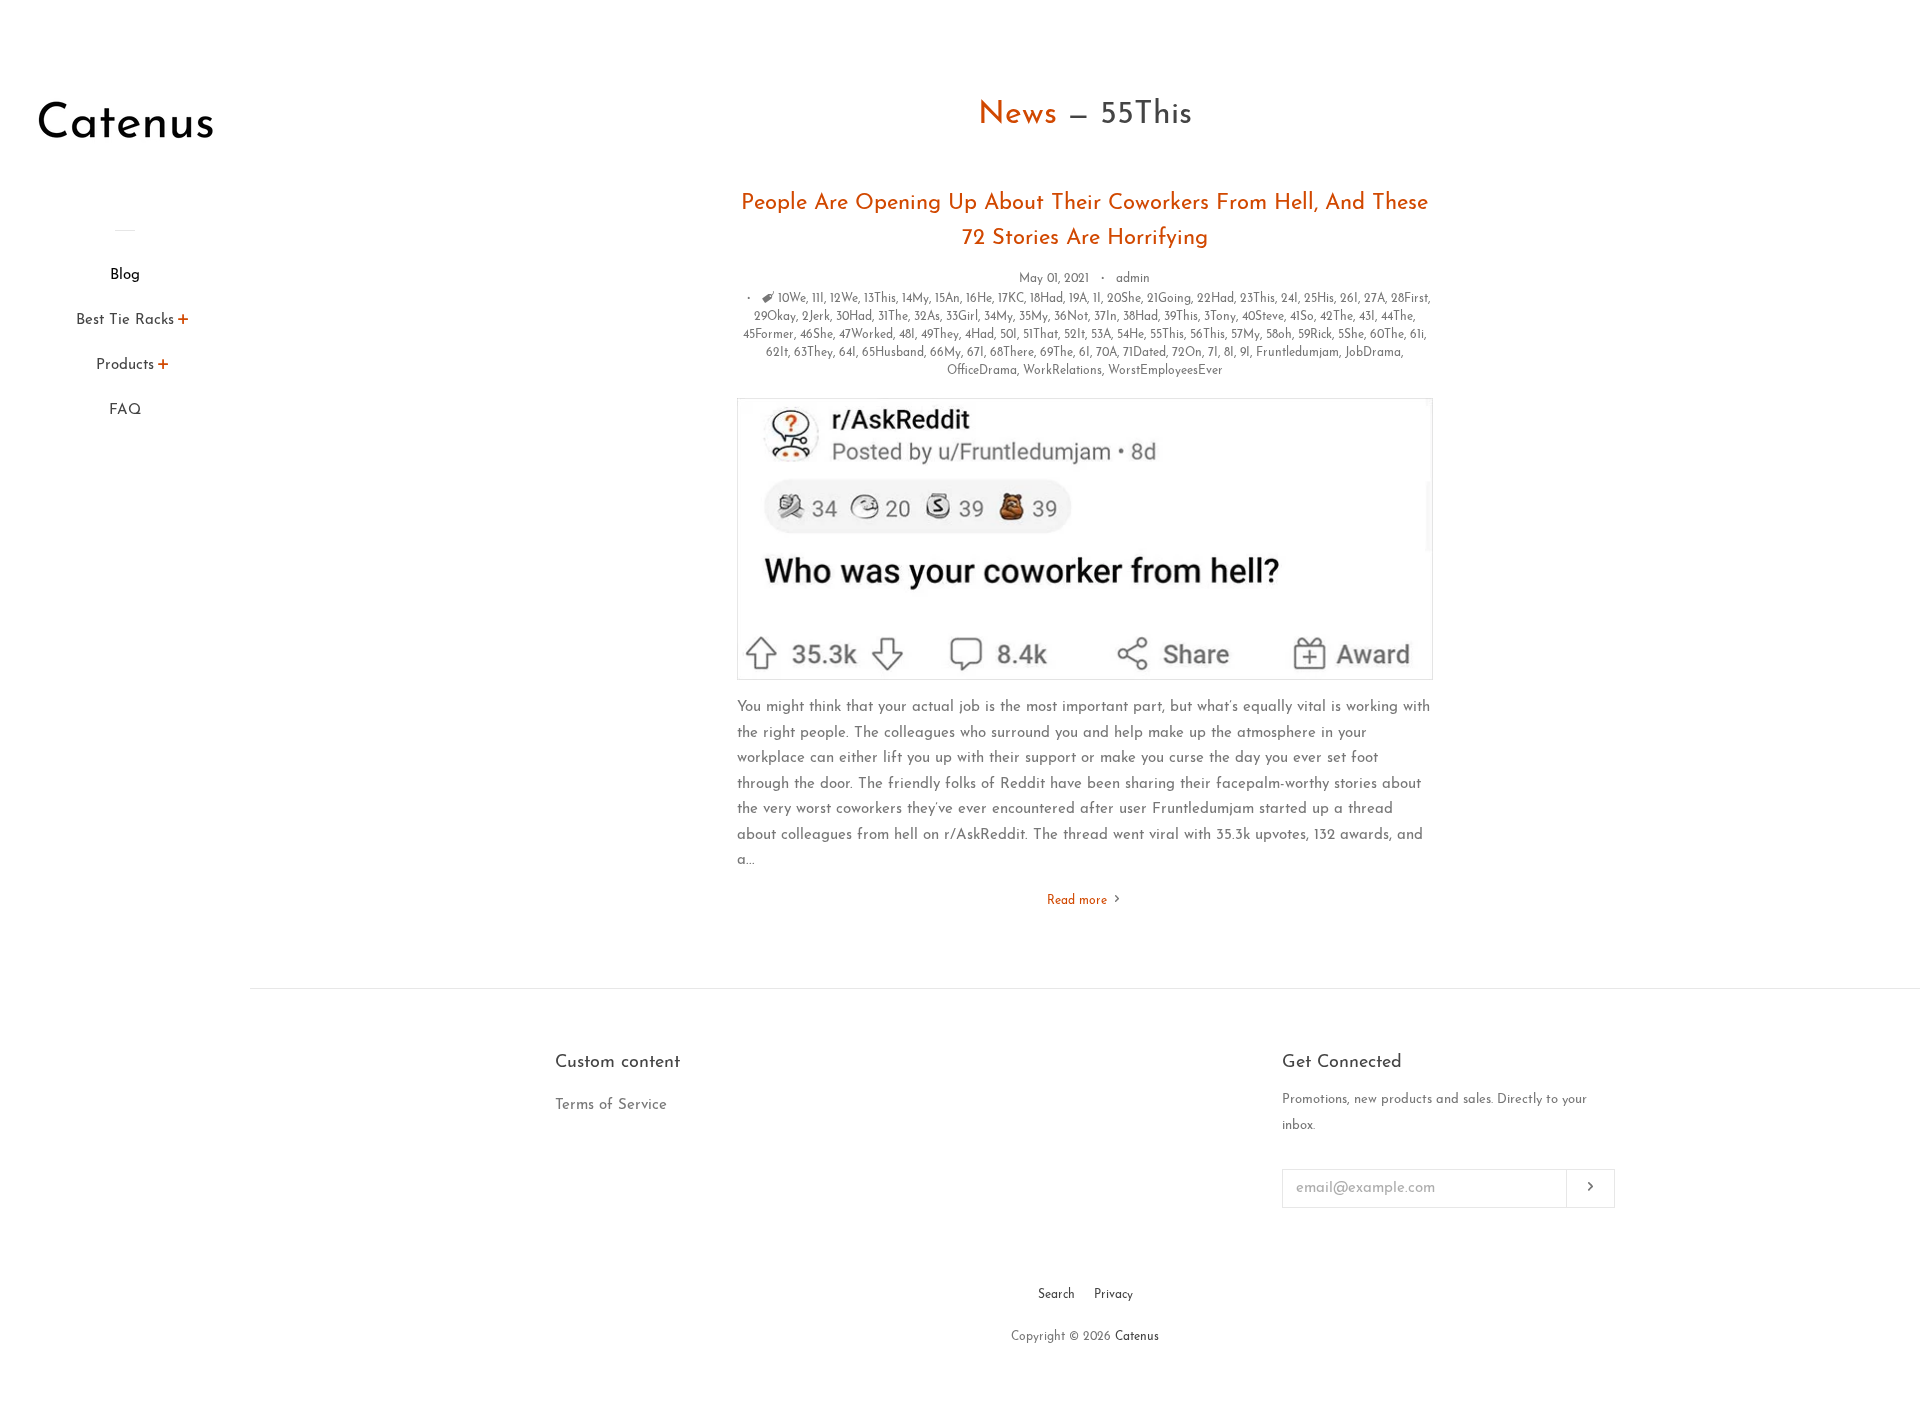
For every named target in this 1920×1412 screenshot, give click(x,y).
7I (1213, 353)
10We (792, 299)
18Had (1046, 299)
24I (1289, 299)
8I (1229, 353)
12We (844, 299)
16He (979, 299)
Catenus (1137, 1337)
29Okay (775, 317)
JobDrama (1373, 353)
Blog (125, 275)
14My (915, 299)
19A (1078, 299)
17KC (1011, 299)
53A (1101, 335)
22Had (1215, 299)
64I (847, 353)
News (1017, 115)
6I (1084, 353)
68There (1012, 353)
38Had (1140, 317)
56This (1207, 335)
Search (1056, 1295)
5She (1351, 335)
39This (1181, 317)
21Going (1169, 299)
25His (1319, 299)
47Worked (866, 335)
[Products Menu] (163, 368)
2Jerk (816, 317)
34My (998, 317)
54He (1130, 335)
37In (1105, 317)
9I (1245, 353)
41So (1302, 317)
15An (947, 299)
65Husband (893, 353)
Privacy (1113, 1295)
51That (1040, 335)
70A (1106, 353)
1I (1097, 299)
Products (125, 365)
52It (1074, 335)
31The (893, 317)
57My (1245, 335)
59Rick (1315, 335)
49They (940, 335)
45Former (768, 335)
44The (1397, 317)
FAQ (125, 410)
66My (945, 353)
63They (813, 353)
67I (975, 353)
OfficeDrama (982, 371)
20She (1124, 299)
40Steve (1263, 317)
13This (880, 299)
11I (818, 299)
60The (1387, 335)
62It (777, 353)
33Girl (962, 317)
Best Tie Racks (125, 320)
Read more (1079, 901)
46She (816, 335)
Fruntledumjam (1297, 353)
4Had (979, 335)
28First (1409, 299)
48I (907, 335)
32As (927, 317)
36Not (1071, 317)
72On (1187, 353)
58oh (1279, 335)
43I (1367, 317)
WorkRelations (1062, 371)
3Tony (1220, 317)
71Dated (1144, 353)
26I (1349, 299)
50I (1008, 335)
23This (1257, 299)
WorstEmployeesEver (1165, 371)
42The (1336, 317)
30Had (854, 317)
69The (1056, 353)
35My (1033, 317)
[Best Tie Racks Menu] (183, 323)
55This (1167, 335)
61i (1417, 335)
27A (1374, 299)
